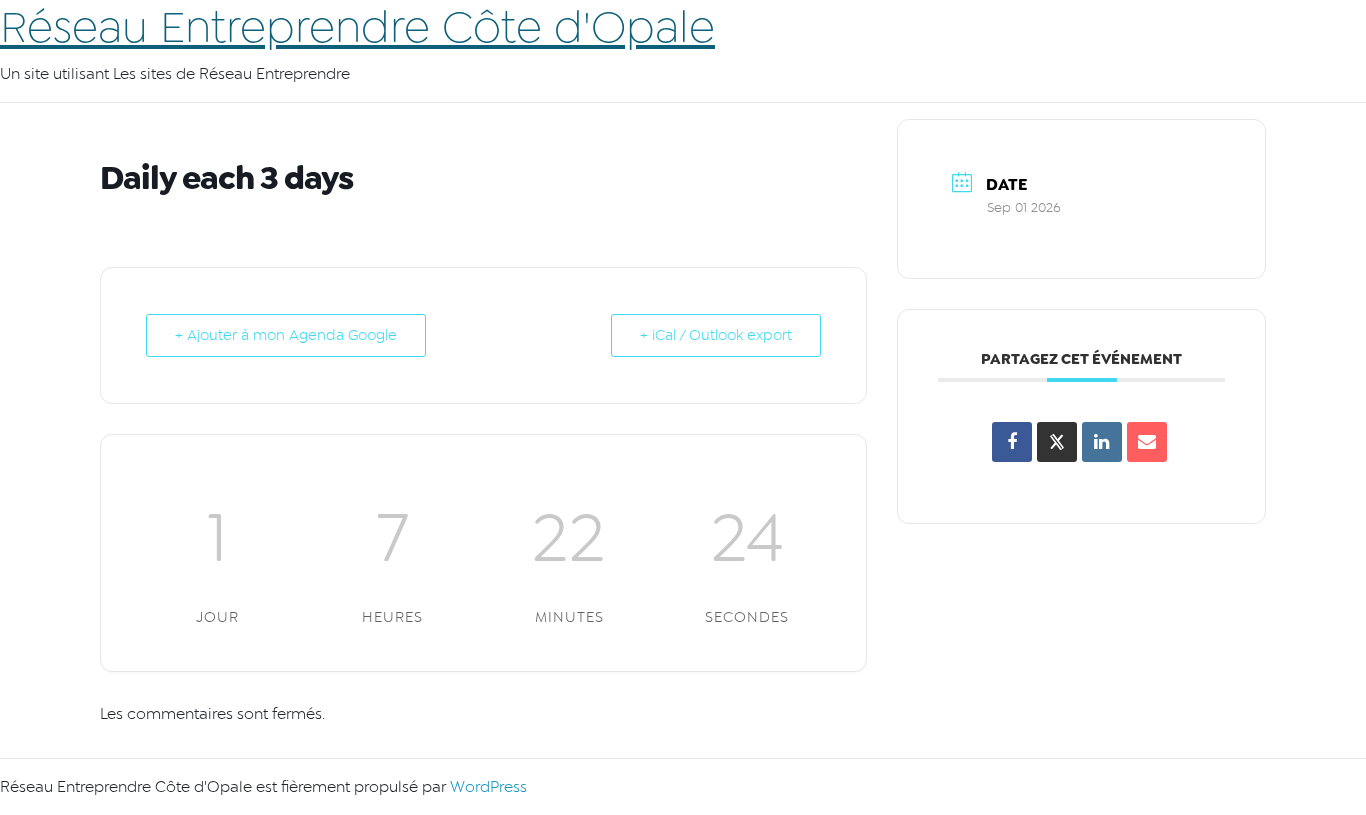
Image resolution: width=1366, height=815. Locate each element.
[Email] (1147, 442)
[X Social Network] (1057, 442)
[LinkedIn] (1102, 442)
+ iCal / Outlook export (716, 335)
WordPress (488, 787)
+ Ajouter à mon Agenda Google (286, 335)
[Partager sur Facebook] (1012, 442)
